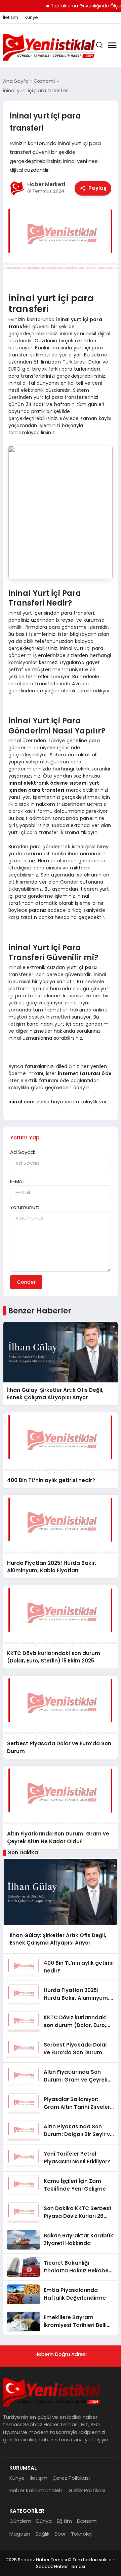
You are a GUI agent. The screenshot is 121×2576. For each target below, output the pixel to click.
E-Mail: (18, 1181)
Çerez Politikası (71, 2478)
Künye (31, 18)
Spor (60, 2534)
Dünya (44, 2521)
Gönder (26, 1282)
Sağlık (42, 2534)
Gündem (20, 2521)
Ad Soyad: (23, 1152)
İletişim (11, 18)
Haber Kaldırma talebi (36, 2490)
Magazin (20, 2534)
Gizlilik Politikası (87, 2490)
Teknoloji (82, 2534)
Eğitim (64, 2521)
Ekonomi (87, 2521)
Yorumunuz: (25, 1207)
